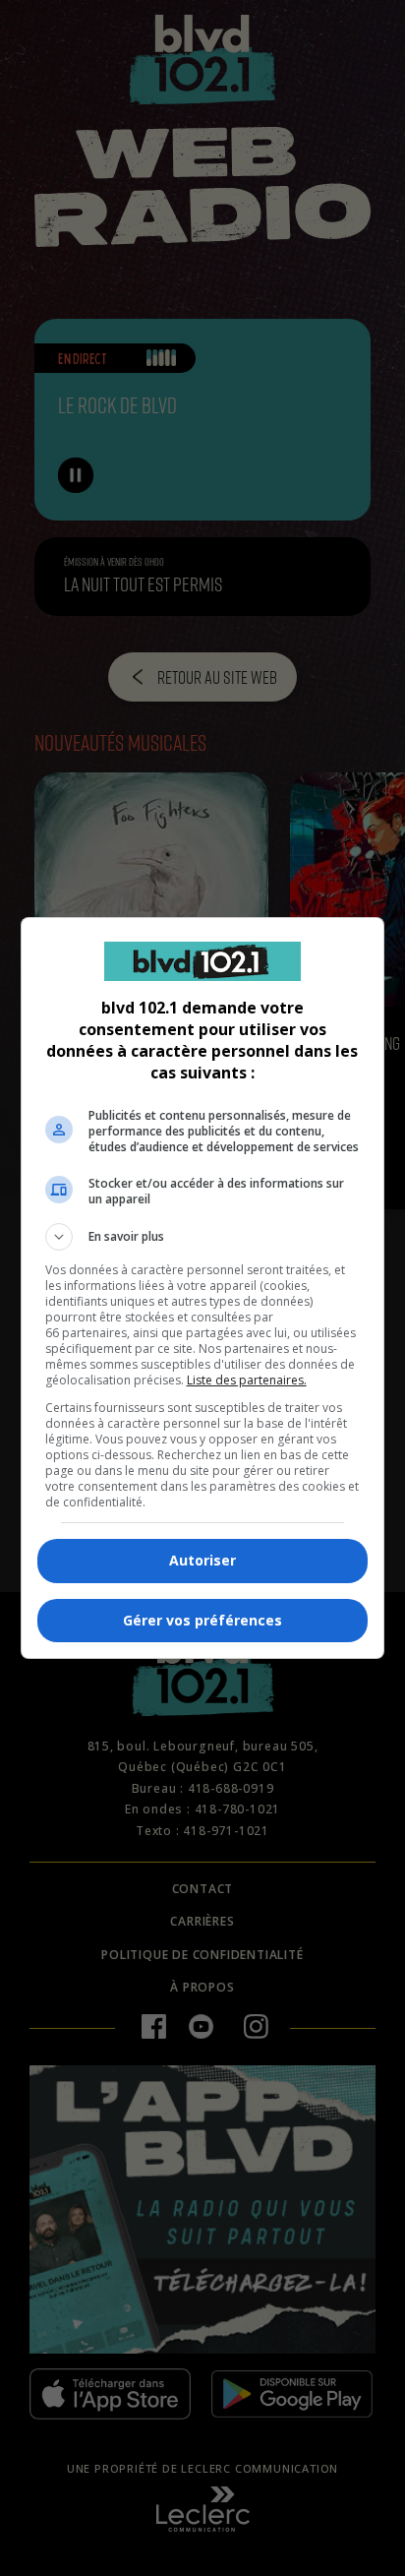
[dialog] (203, 1288)
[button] (203, 1237)
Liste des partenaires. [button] (247, 1380)
